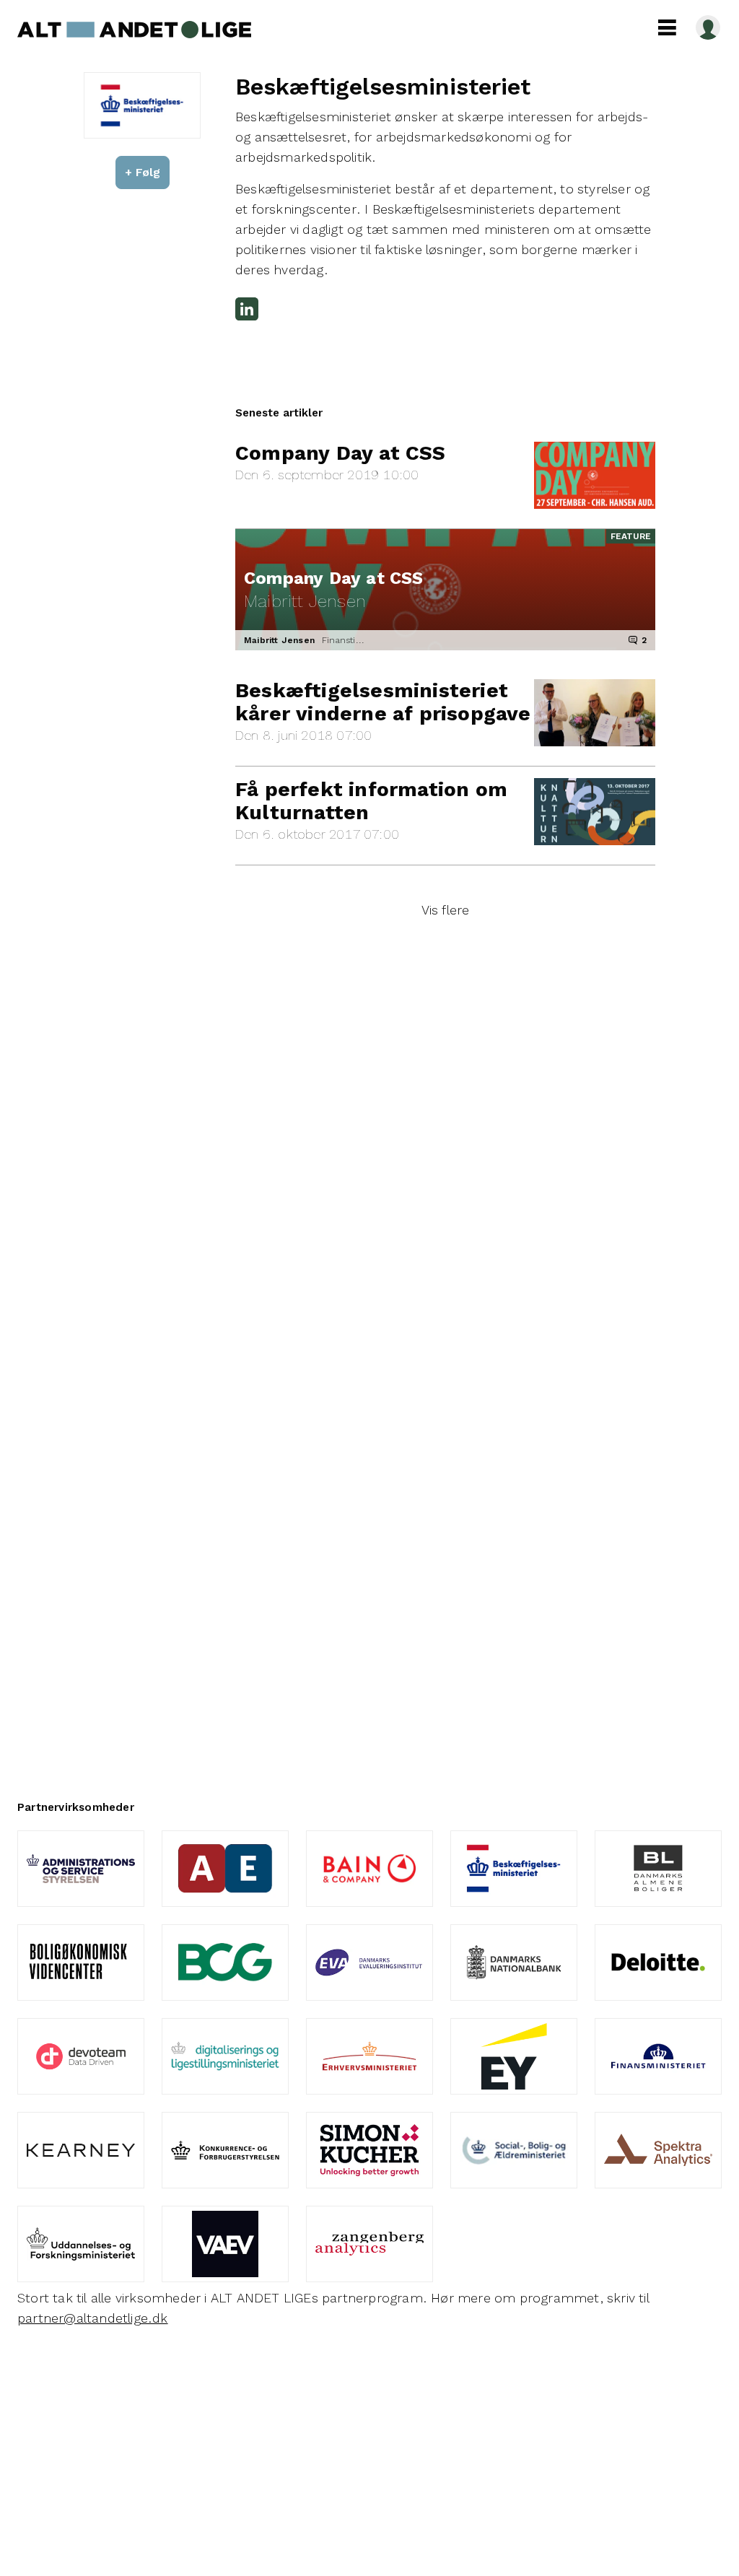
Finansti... (343, 640)
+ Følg (143, 172)
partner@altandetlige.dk (93, 2318)
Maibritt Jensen (279, 640)
